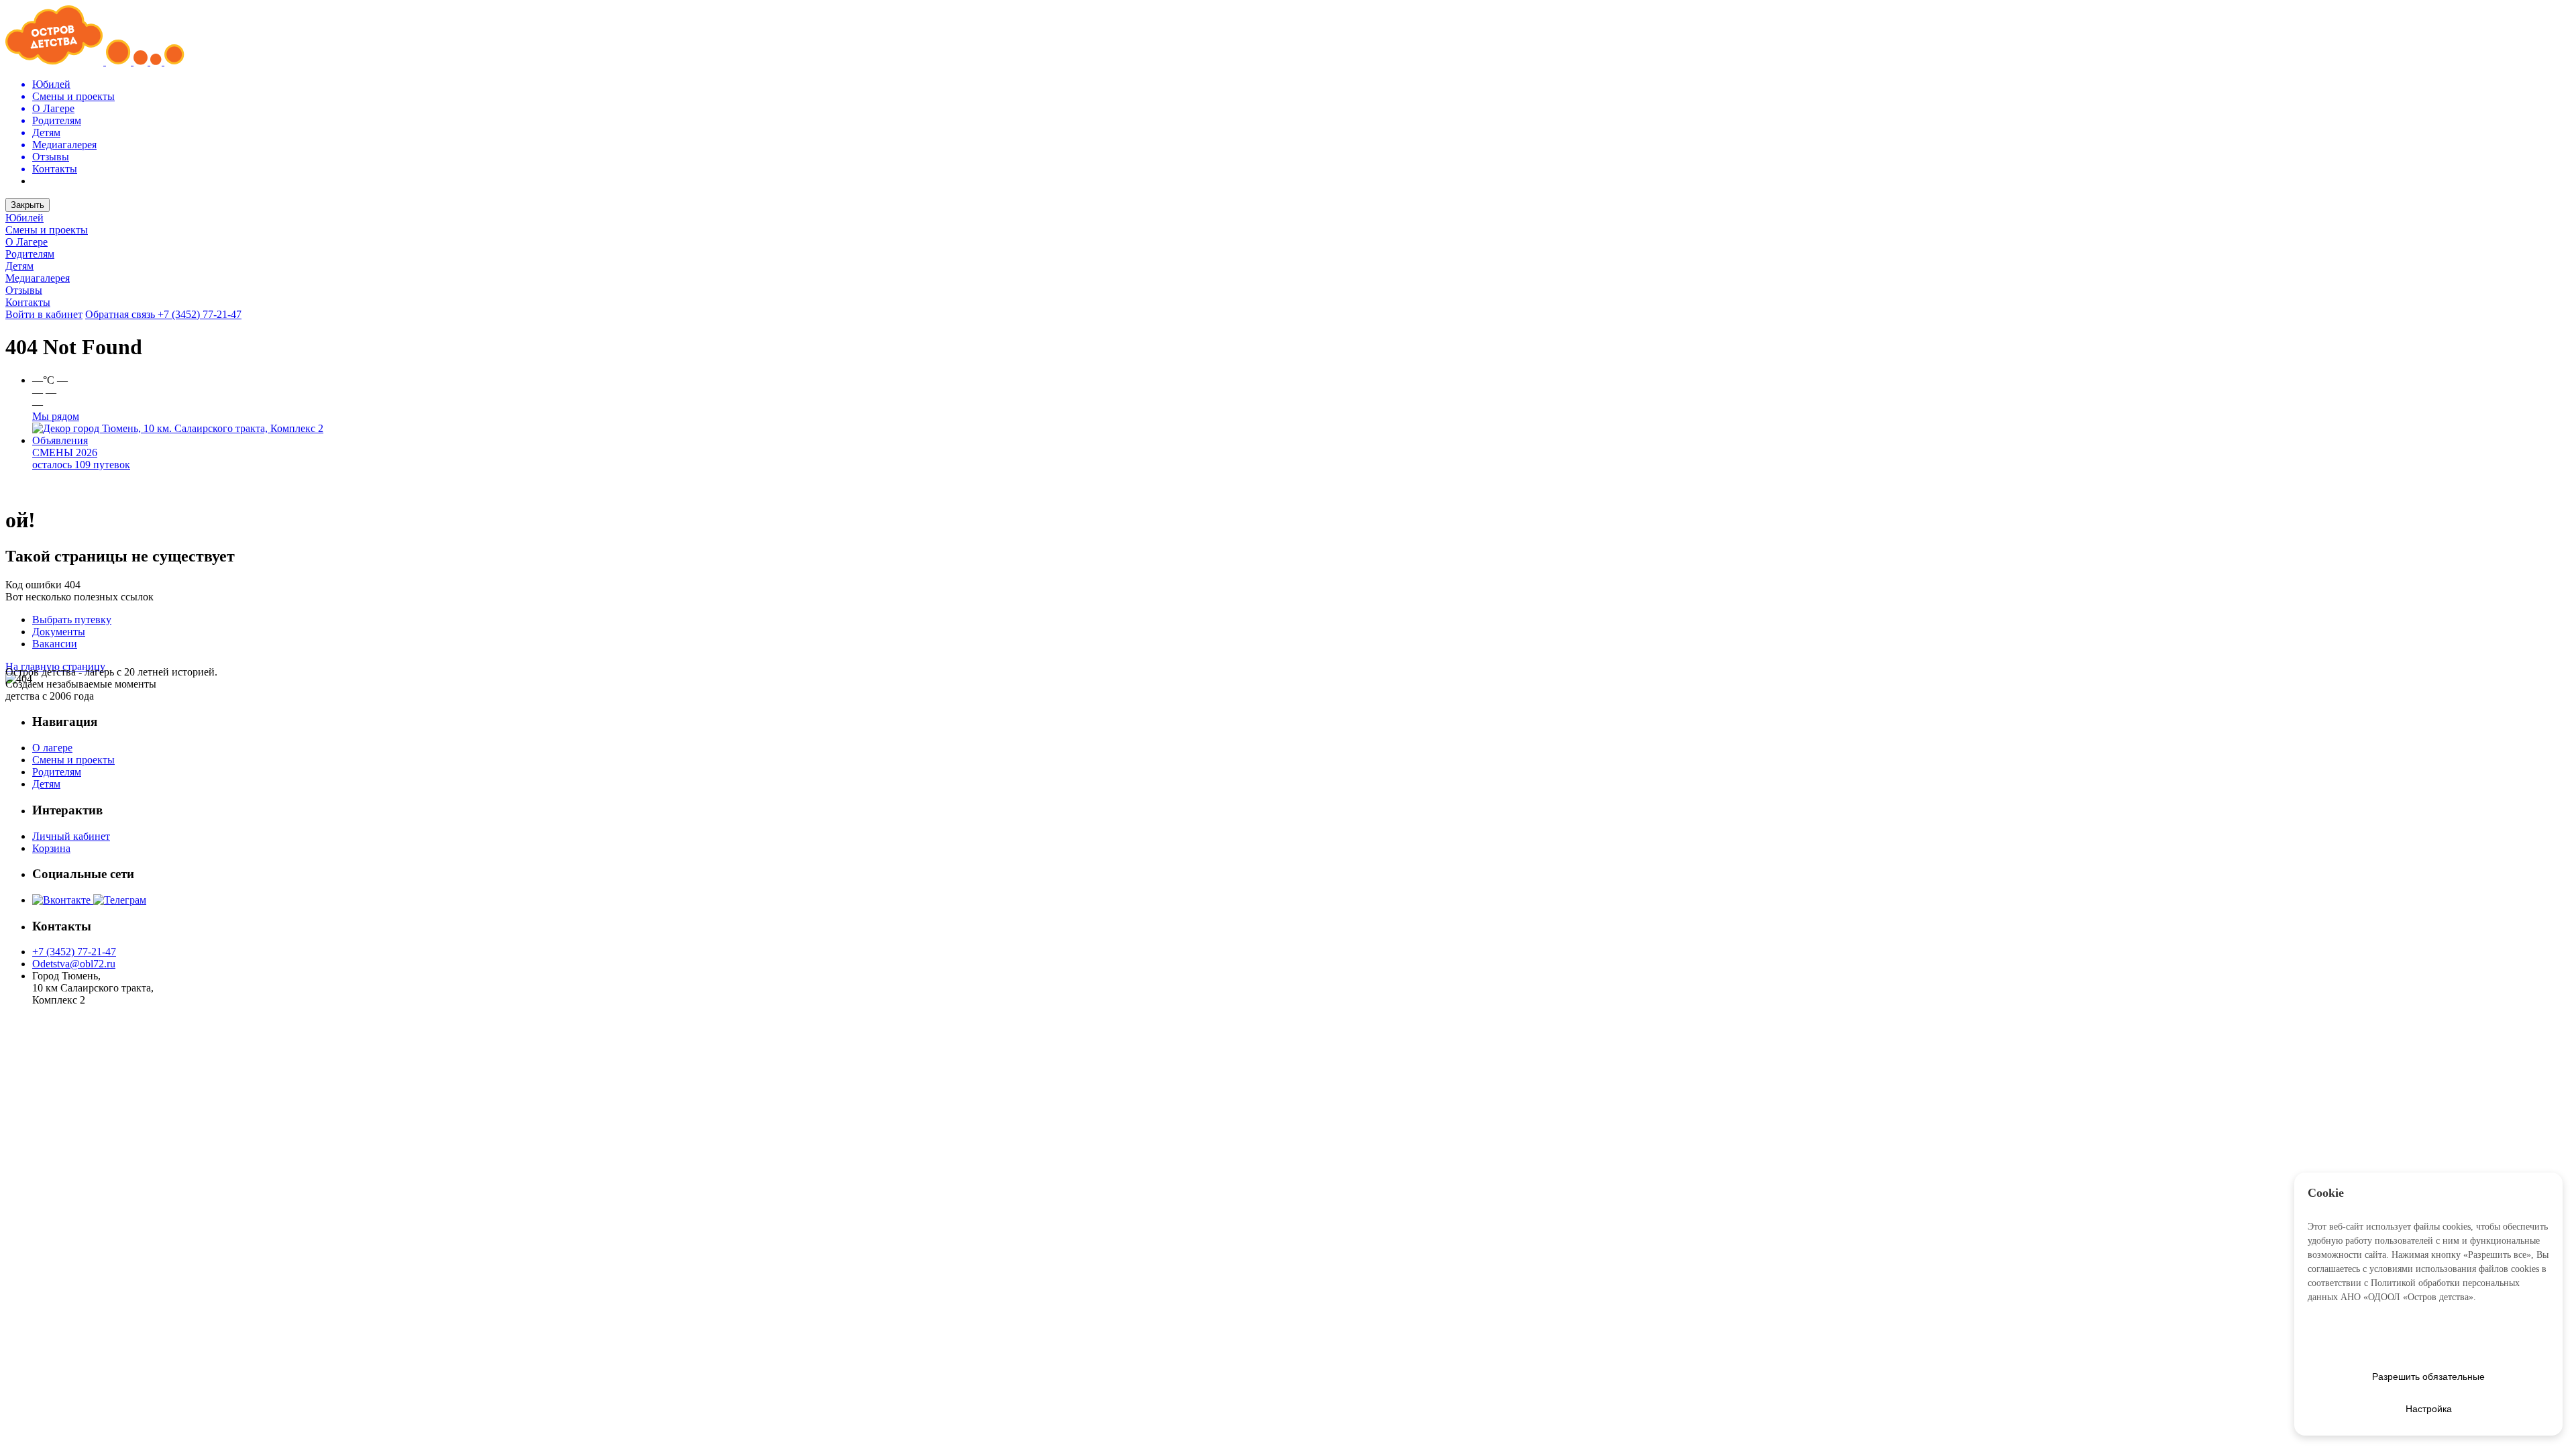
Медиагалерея (38, 278)
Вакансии (55, 644)
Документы (59, 632)
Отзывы (24, 290)
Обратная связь (121, 314)
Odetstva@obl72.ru (74, 964)
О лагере (52, 748)
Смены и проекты (47, 230)
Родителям (30, 254)
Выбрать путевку (72, 620)
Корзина (51, 848)
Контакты (28, 302)
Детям (19, 266)
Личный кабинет (71, 836)
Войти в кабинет (44, 314)
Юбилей (24, 218)
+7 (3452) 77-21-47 (200, 314)
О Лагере (26, 242)
